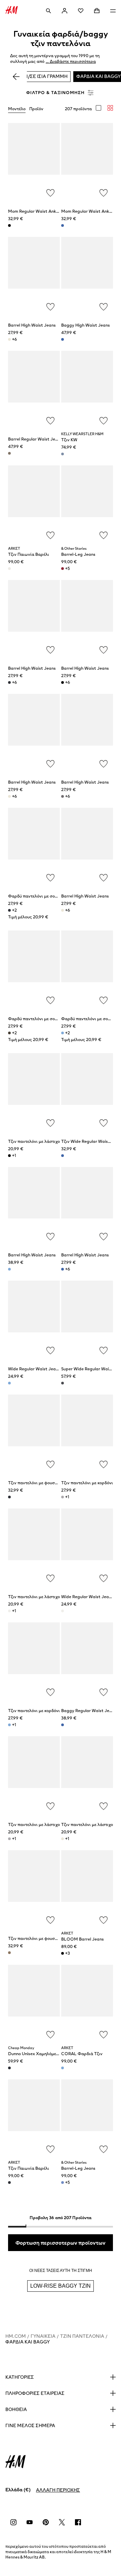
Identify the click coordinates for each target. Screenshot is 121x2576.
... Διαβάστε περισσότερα (71, 62)
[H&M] (12, 11)
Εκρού (9, 569)
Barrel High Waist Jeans (32, 325)
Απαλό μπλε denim (9, 1383)
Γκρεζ (63, 910)
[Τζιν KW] (87, 390)
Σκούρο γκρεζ (9, 1953)
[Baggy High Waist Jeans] (87, 276)
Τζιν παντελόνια (82, 2336)
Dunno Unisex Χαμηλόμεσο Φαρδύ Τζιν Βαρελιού (56, 2054)
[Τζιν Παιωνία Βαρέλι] (34, 504)
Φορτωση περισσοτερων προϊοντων (61, 2243)
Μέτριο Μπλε (63, 2183)
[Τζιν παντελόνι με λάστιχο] (34, 1092)
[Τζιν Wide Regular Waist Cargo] (87, 1092)
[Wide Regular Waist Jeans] (34, 1319)
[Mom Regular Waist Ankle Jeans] (34, 162)
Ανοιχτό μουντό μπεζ (9, 339)
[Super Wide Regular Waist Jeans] (87, 1319)
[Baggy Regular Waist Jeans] (87, 1661)
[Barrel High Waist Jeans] (34, 276)
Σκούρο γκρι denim (9, 1156)
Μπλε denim (63, 225)
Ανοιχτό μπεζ (9, 796)
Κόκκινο (63, 569)
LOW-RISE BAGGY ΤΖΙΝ (61, 2286)
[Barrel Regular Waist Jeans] (34, 390)
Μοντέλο (17, 109)
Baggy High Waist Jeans (86, 325)
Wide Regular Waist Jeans (34, 1369)
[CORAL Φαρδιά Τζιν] (87, 2004)
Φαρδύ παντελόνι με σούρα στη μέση (45, 896)
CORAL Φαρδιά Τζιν (82, 2054)
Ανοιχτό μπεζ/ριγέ (63, 1839)
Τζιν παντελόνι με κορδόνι (87, 1483)
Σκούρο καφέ (9, 1033)
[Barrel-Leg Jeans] (87, 504)
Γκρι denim (63, 796)
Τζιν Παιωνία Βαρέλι (29, 554)
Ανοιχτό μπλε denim (63, 454)
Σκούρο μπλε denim (9, 682)
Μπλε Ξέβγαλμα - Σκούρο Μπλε (9, 2068)
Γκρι (63, 1497)
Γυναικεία (43, 2336)
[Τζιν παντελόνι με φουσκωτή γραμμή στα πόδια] (34, 1433)
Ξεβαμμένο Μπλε (63, 2068)
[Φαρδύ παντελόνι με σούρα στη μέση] (34, 847)
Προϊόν (36, 109)
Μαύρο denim (9, 225)
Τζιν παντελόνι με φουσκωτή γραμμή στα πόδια (55, 1483)
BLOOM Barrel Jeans (83, 1939)
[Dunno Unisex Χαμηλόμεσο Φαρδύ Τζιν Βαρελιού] (34, 2004)
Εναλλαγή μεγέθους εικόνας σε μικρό (110, 108)
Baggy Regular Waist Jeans (89, 1711)
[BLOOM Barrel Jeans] (87, 1889)
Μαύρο (63, 682)
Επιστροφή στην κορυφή (114, 1289)
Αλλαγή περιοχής (58, 2490)
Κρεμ (9, 1611)
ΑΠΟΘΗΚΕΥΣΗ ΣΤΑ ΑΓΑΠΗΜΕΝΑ (50, 193)
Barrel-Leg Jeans (78, 554)
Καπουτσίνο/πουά (9, 453)
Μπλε (9, 2183)
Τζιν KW (69, 440)
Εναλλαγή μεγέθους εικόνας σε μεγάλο (98, 108)
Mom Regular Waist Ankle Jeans (40, 211)
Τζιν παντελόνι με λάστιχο (34, 1141)
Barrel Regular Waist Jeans (35, 439)
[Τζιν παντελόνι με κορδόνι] (87, 1433)
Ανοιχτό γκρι (9, 1839)
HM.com (16, 2336)
